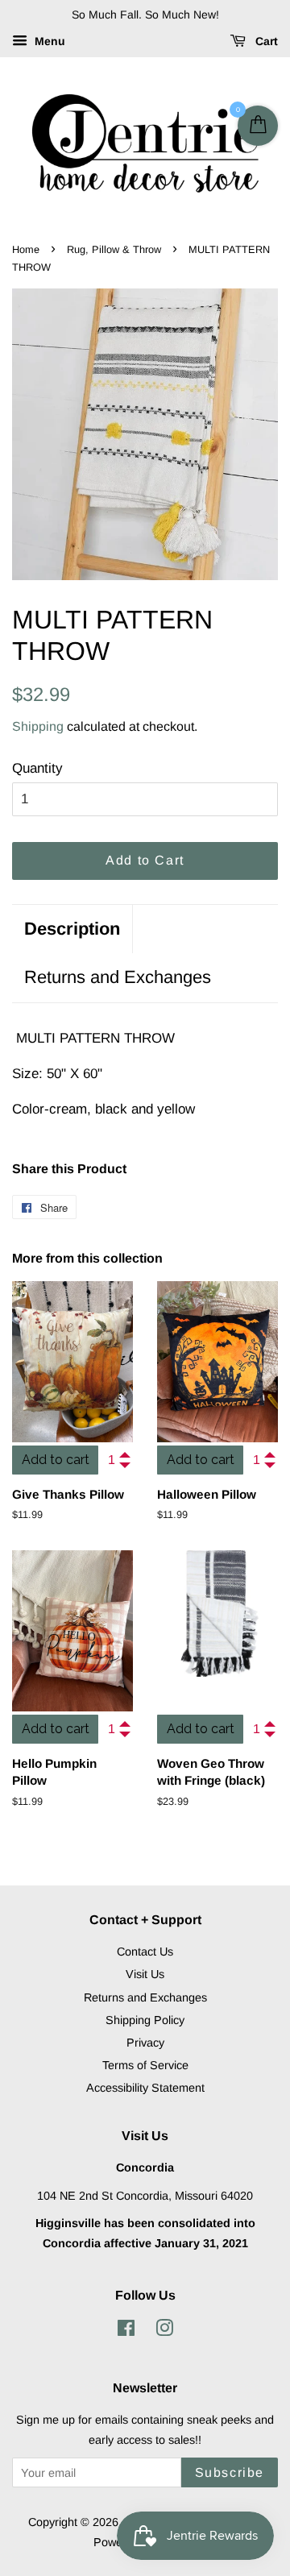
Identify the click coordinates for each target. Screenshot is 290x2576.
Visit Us (145, 1974)
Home (26, 249)
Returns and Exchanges (118, 977)
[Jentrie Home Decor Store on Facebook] (126, 2331)
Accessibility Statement (145, 2088)
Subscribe (230, 2472)
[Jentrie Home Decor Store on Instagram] (164, 2331)
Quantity (37, 768)
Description (72, 929)
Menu (48, 41)
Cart (265, 41)
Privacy (145, 2043)
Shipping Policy (145, 2020)
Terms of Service (145, 2065)
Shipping (38, 726)
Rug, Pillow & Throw (114, 249)
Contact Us (145, 1952)
